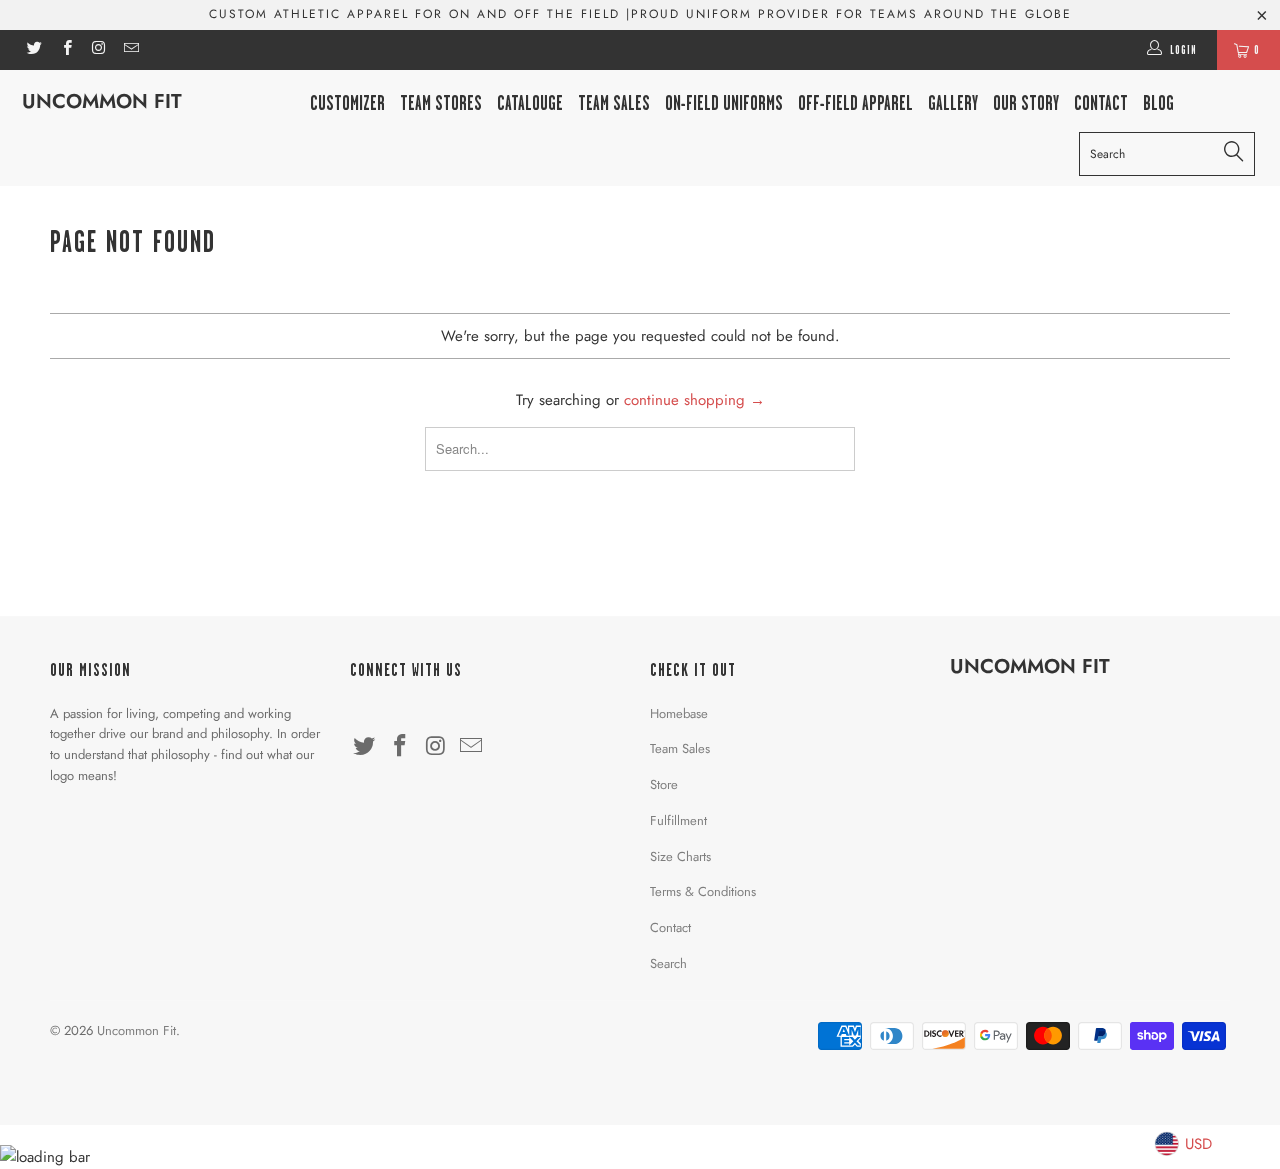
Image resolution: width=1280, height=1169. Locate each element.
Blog (1158, 103)
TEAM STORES (441, 103)
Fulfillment (678, 820)
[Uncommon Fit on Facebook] (65, 50)
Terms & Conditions (703, 891)
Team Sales (614, 103)
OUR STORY (1026, 103)
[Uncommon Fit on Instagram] (98, 50)
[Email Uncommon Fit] (130, 50)
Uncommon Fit (102, 101)
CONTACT (1101, 103)
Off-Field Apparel (855, 103)
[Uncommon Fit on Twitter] (33, 50)
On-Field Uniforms (724, 103)
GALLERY (953, 103)
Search (668, 963)
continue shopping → (694, 400)
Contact (670, 927)
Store (664, 784)
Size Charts (680, 856)
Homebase (679, 713)
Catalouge (530, 103)
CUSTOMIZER (347, 103)
